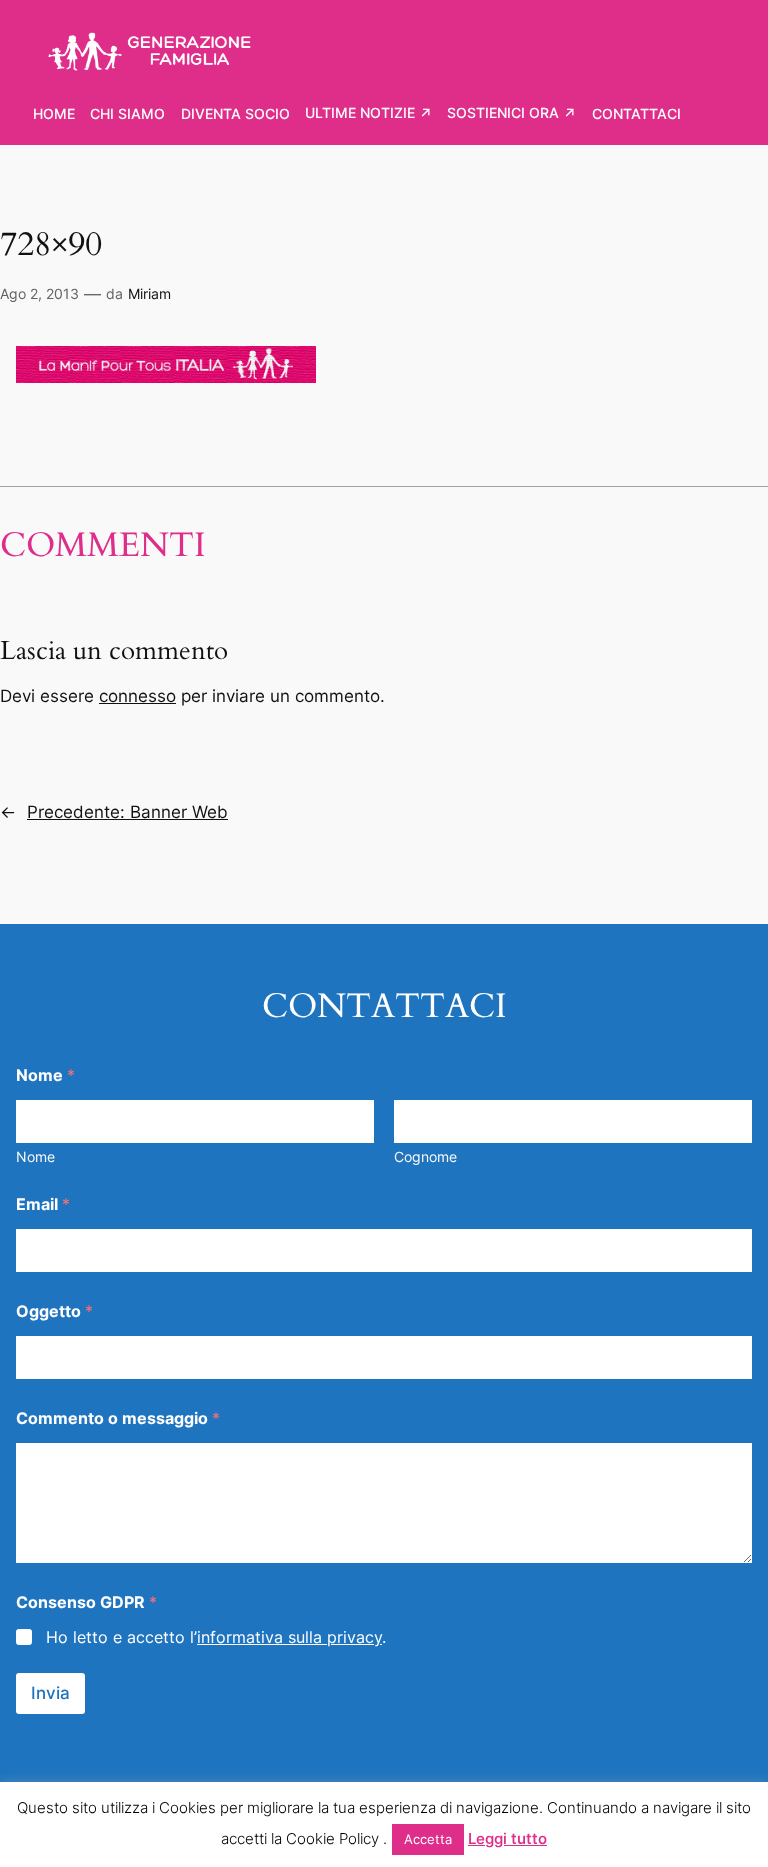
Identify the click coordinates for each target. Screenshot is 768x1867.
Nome (35, 1156)
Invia (50, 1693)
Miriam (149, 293)
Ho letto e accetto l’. (216, 1637)
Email (43, 1204)
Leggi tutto (507, 1838)
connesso (137, 696)
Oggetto (54, 1311)
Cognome (425, 1156)
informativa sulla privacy (289, 1637)
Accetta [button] (428, 1839)
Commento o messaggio (118, 1418)
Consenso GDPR (86, 1602)
